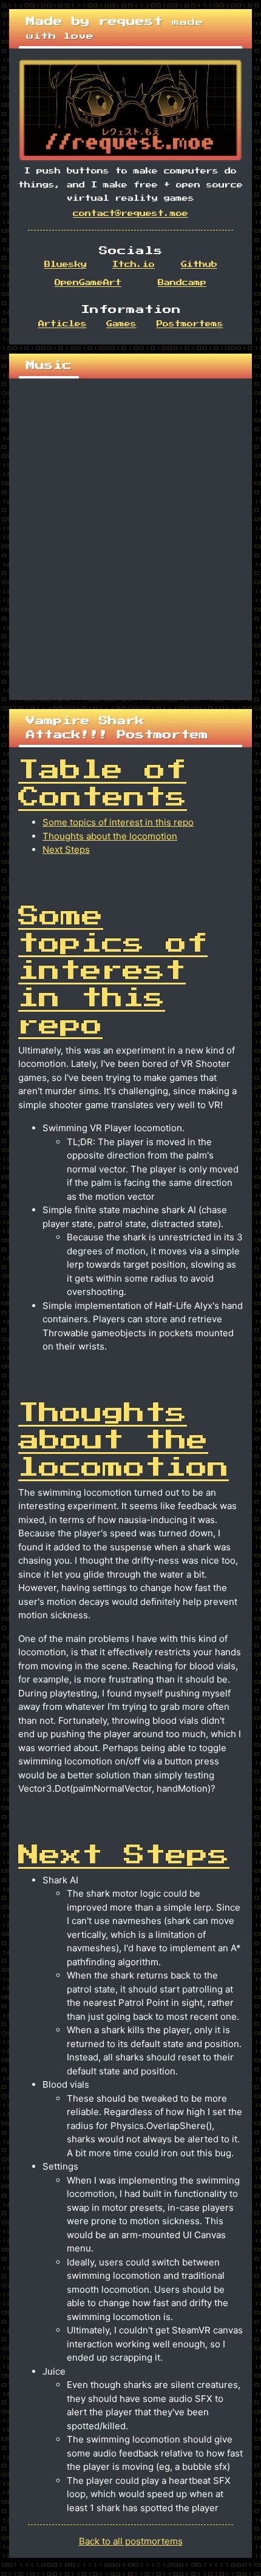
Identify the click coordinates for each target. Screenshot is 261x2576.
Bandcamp (182, 283)
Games (121, 324)
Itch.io (134, 264)
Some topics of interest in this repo (118, 822)
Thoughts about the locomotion (110, 836)
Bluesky (66, 264)
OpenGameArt (88, 283)
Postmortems (190, 324)
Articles (63, 324)
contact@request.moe (130, 214)
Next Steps (66, 849)
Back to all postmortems (131, 2541)
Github (199, 264)
